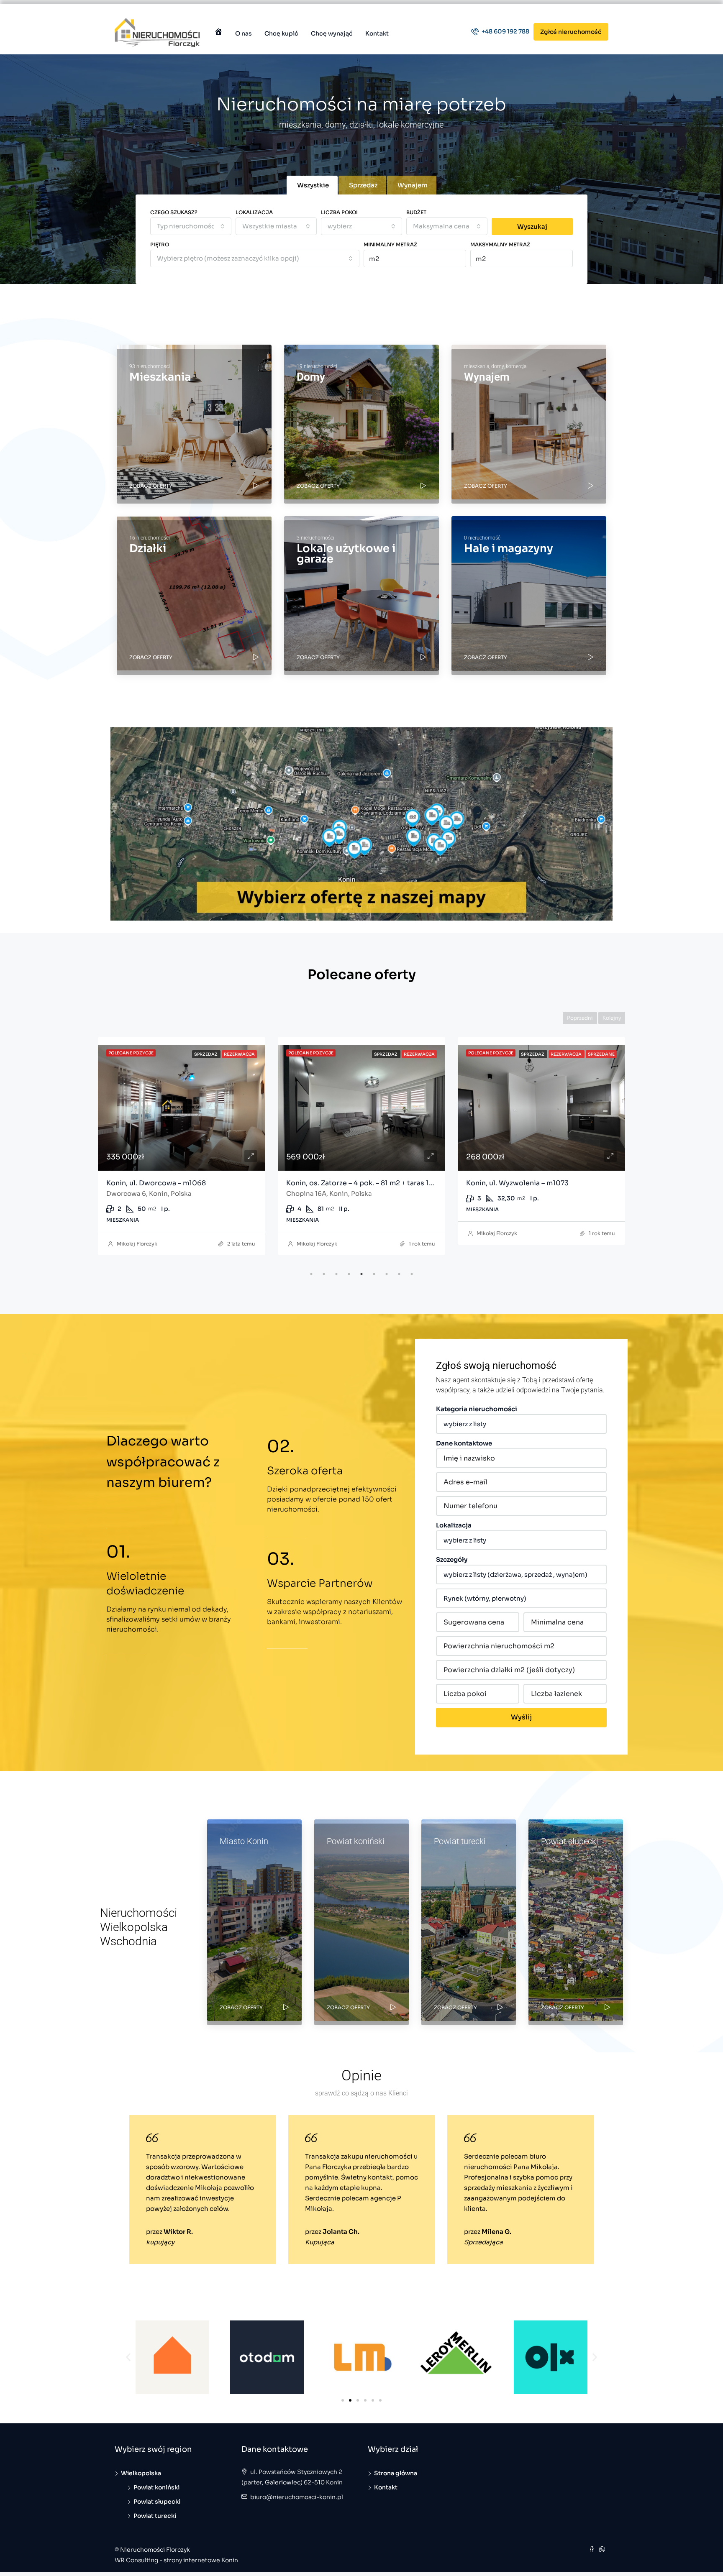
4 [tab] (349, 1274)
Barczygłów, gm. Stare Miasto (516, 1183)
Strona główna (396, 2473)
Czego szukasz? (174, 212)
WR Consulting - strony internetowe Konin (176, 2560)
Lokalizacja (254, 212)
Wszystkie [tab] (313, 185)
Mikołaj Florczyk (137, 1244)
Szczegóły (452, 1559)
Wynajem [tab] (413, 185)
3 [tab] (336, 1274)
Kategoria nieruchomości (477, 1409)
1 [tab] (311, 1274)
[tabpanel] (182, 1144)
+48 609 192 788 (505, 31)
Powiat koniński (156, 2487)
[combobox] (191, 226)
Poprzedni (580, 1018)
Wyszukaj (532, 226)
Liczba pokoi (339, 212)
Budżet (416, 212)
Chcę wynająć (332, 33)
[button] (128, 2357)
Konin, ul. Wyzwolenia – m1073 (337, 1183)
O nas (244, 33)
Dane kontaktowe (464, 1443)
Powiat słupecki (157, 2502)
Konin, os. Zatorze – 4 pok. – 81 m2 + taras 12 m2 (186, 1183)
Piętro (160, 244)
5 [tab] (361, 1274)
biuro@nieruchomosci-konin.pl (297, 2497)
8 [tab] (399, 1274)
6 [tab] (374, 1274)
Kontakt (377, 33)
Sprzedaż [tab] (363, 185)
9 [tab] (412, 1274)
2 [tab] (324, 1274)
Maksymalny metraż (500, 244)
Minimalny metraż (390, 244)
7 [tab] (387, 1274)
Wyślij (521, 1717)
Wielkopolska (141, 2473)
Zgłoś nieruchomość (571, 32)
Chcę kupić (281, 33)
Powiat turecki (155, 2516)
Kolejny (612, 1018)
